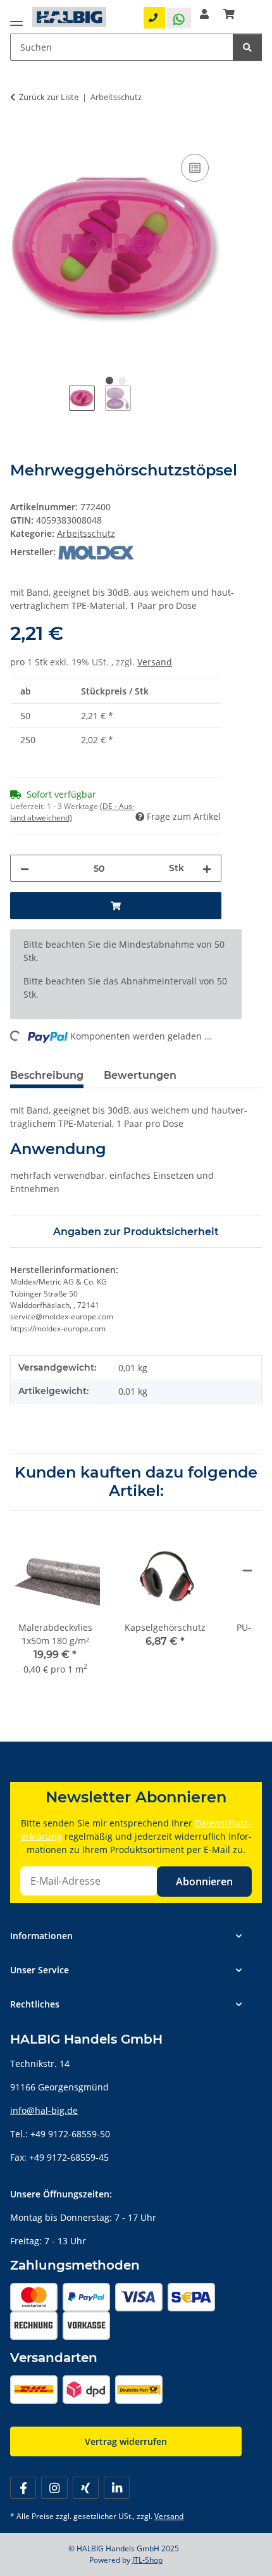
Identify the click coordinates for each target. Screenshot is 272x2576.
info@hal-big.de (44, 2110)
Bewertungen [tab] (140, 1075)
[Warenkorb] (229, 14)
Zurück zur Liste (49, 97)
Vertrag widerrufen (126, 2441)
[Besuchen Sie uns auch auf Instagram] (54, 2488)
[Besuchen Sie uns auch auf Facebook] (23, 2488)
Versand (155, 662)
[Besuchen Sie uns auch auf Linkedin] (117, 2488)
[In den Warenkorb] (20, 137)
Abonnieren (204, 1882)
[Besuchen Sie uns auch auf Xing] (86, 2488)
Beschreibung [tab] (47, 1075)
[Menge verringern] (25, 868)
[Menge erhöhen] (207, 868)
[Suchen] (247, 47)
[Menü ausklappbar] (16, 21)
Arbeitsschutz (86, 533)
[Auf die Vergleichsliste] (195, 168)
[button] (204, 14)
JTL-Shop (147, 2560)
